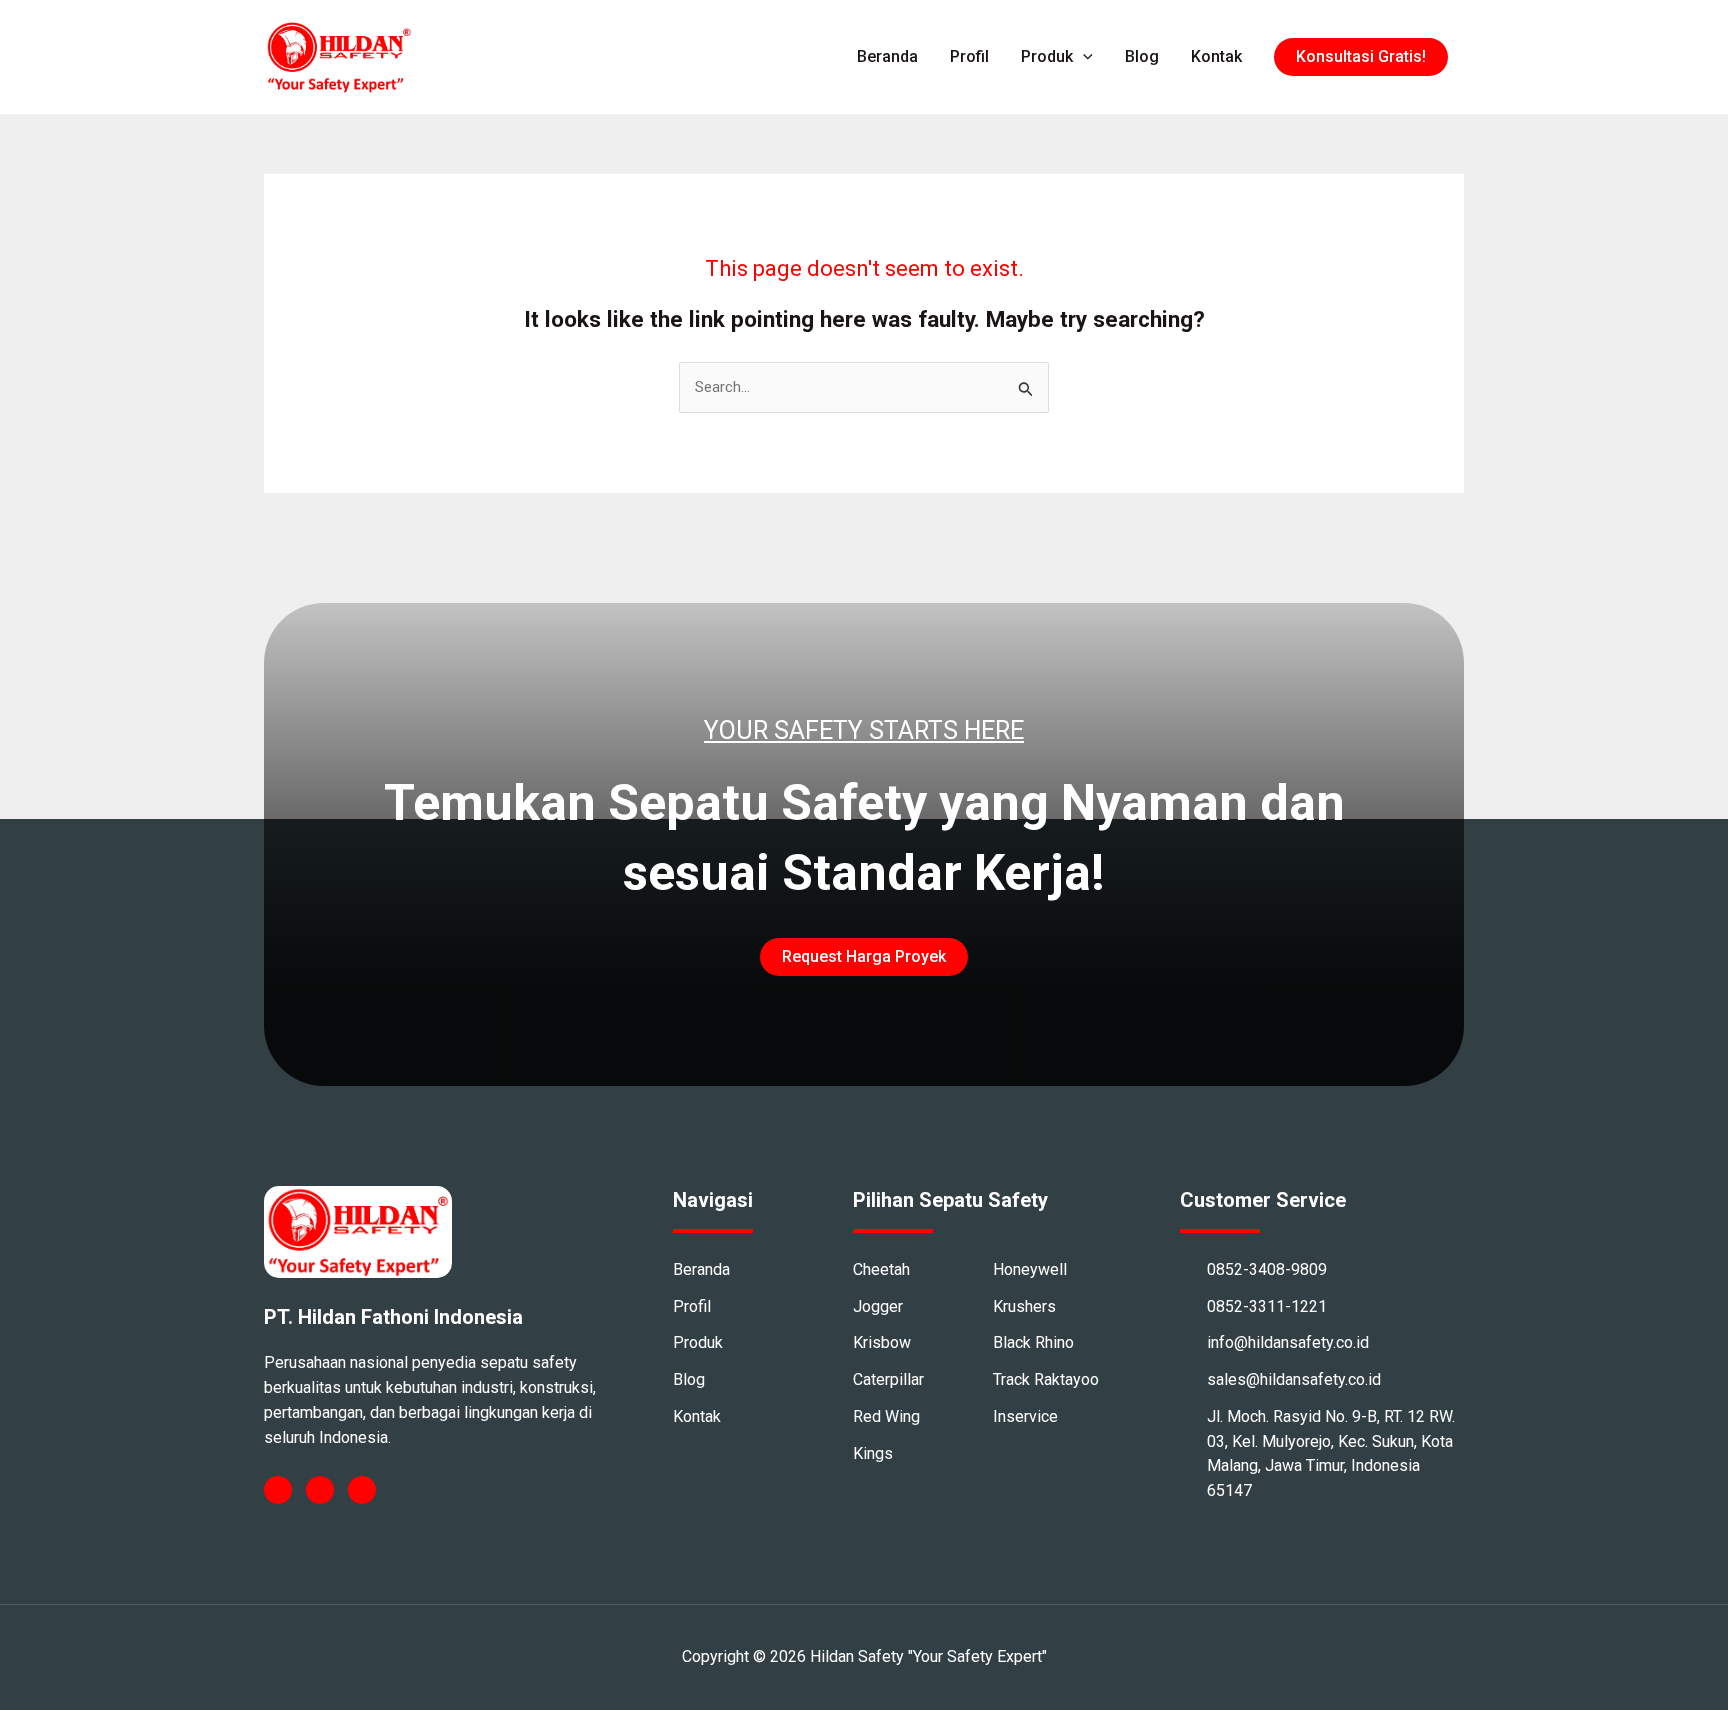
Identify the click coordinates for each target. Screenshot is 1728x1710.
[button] (1361, 57)
